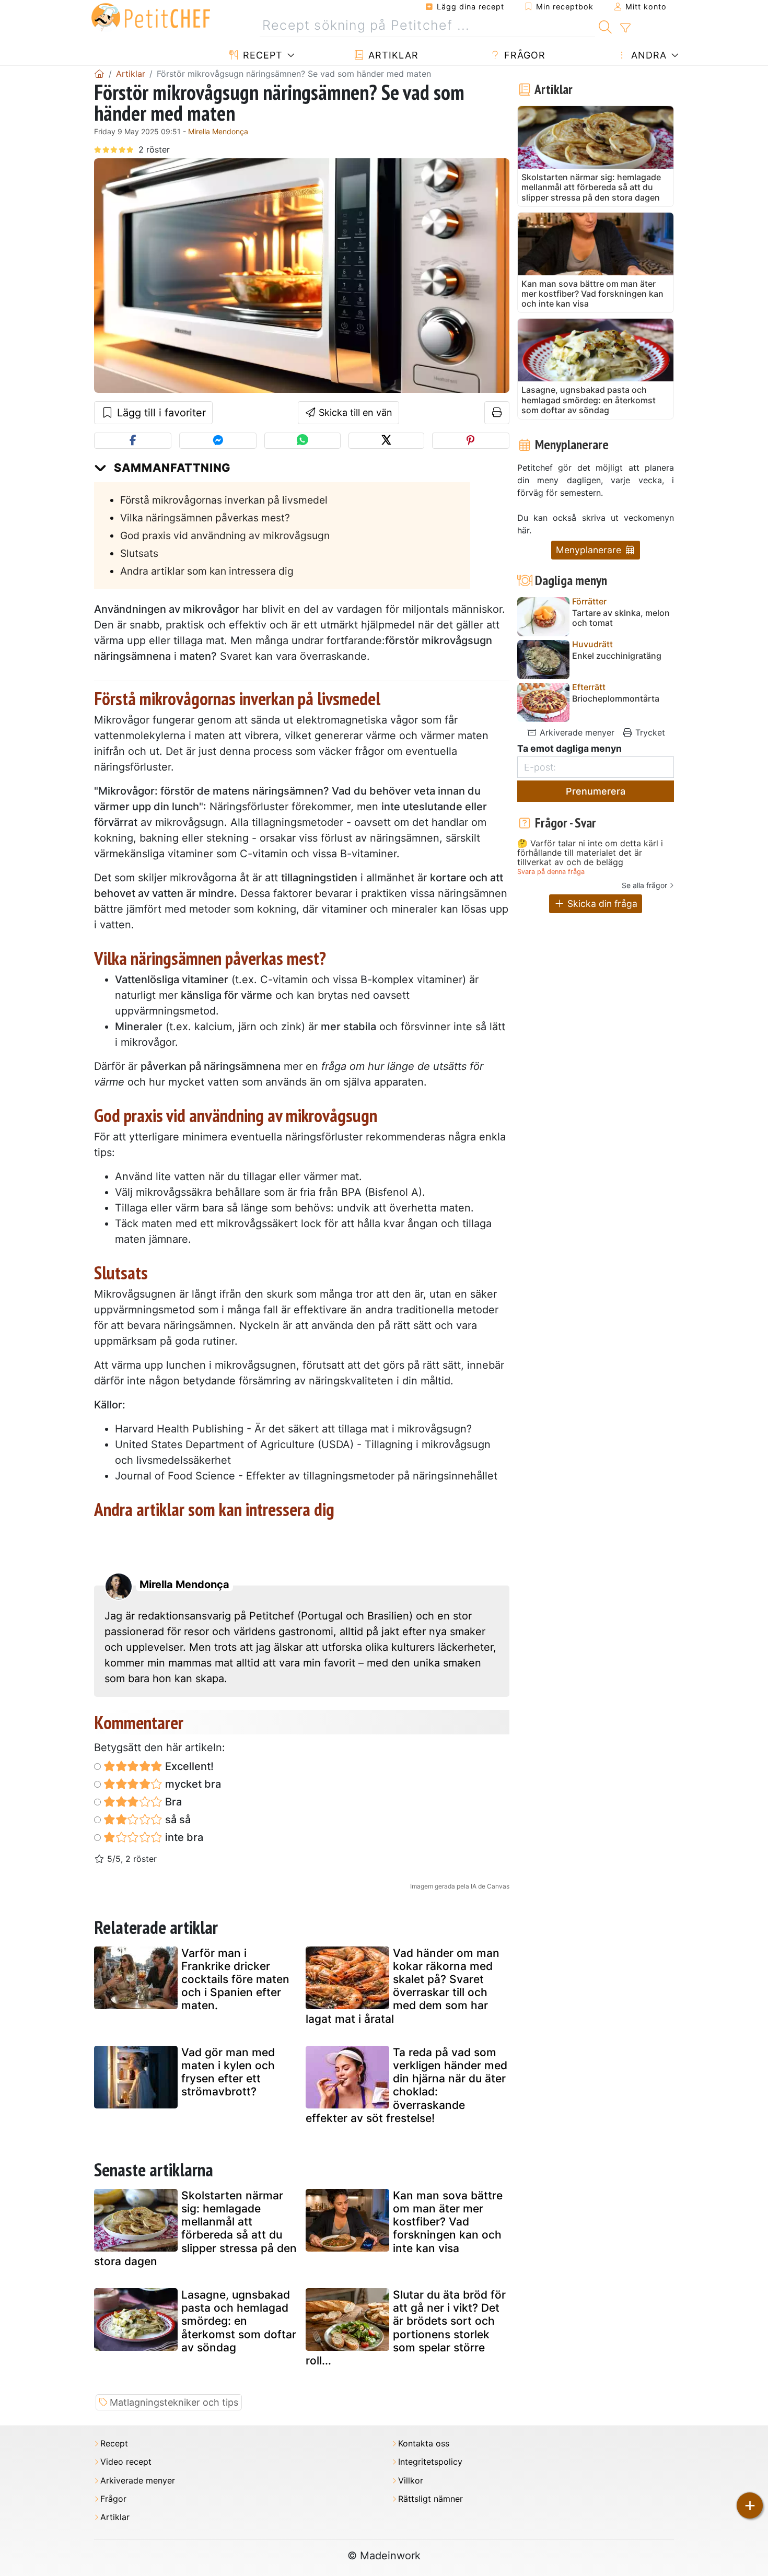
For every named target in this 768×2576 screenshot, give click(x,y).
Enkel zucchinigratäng (617, 656)
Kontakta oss (424, 2444)
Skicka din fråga (601, 904)
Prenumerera (596, 791)
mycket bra (192, 1784)
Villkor (411, 2481)
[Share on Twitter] (386, 441)
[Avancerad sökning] (625, 28)
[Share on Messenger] (218, 441)
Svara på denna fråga (551, 872)
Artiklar (392, 55)
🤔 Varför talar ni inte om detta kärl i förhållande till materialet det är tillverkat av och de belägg (590, 853)
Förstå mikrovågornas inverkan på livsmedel (224, 500)
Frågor (523, 55)
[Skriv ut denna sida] (497, 413)
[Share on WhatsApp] (302, 441)
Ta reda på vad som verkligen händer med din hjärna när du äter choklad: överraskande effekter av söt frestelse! (406, 2085)
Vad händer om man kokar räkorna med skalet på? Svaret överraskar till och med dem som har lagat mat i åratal (403, 1986)
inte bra (183, 1837)
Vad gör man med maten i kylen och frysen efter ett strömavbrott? (228, 2072)
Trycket (649, 732)
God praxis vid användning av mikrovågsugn (225, 535)
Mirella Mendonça (218, 131)
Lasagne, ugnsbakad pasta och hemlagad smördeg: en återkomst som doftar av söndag (239, 2321)
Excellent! (188, 1766)
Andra (647, 55)
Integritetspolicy (430, 2462)
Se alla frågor (644, 885)
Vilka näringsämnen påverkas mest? (205, 518)
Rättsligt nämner (430, 2499)
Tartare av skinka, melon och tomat (621, 618)
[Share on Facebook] (133, 441)
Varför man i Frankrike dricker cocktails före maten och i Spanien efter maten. (235, 1979)
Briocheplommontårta (616, 699)
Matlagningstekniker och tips (174, 2402)
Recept (261, 55)
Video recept (126, 2462)
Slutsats (139, 553)
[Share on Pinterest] (471, 441)
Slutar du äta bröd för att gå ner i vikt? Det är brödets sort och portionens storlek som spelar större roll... (406, 2328)
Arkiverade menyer (576, 732)
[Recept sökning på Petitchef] (605, 26)
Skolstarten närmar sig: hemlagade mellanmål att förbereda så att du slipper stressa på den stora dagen (195, 2228)
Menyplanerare (590, 550)
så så (177, 1820)
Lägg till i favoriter (160, 413)
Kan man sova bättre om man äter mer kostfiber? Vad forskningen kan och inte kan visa (448, 2222)
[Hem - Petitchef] (99, 74)
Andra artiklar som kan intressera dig (207, 571)
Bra (172, 1802)
